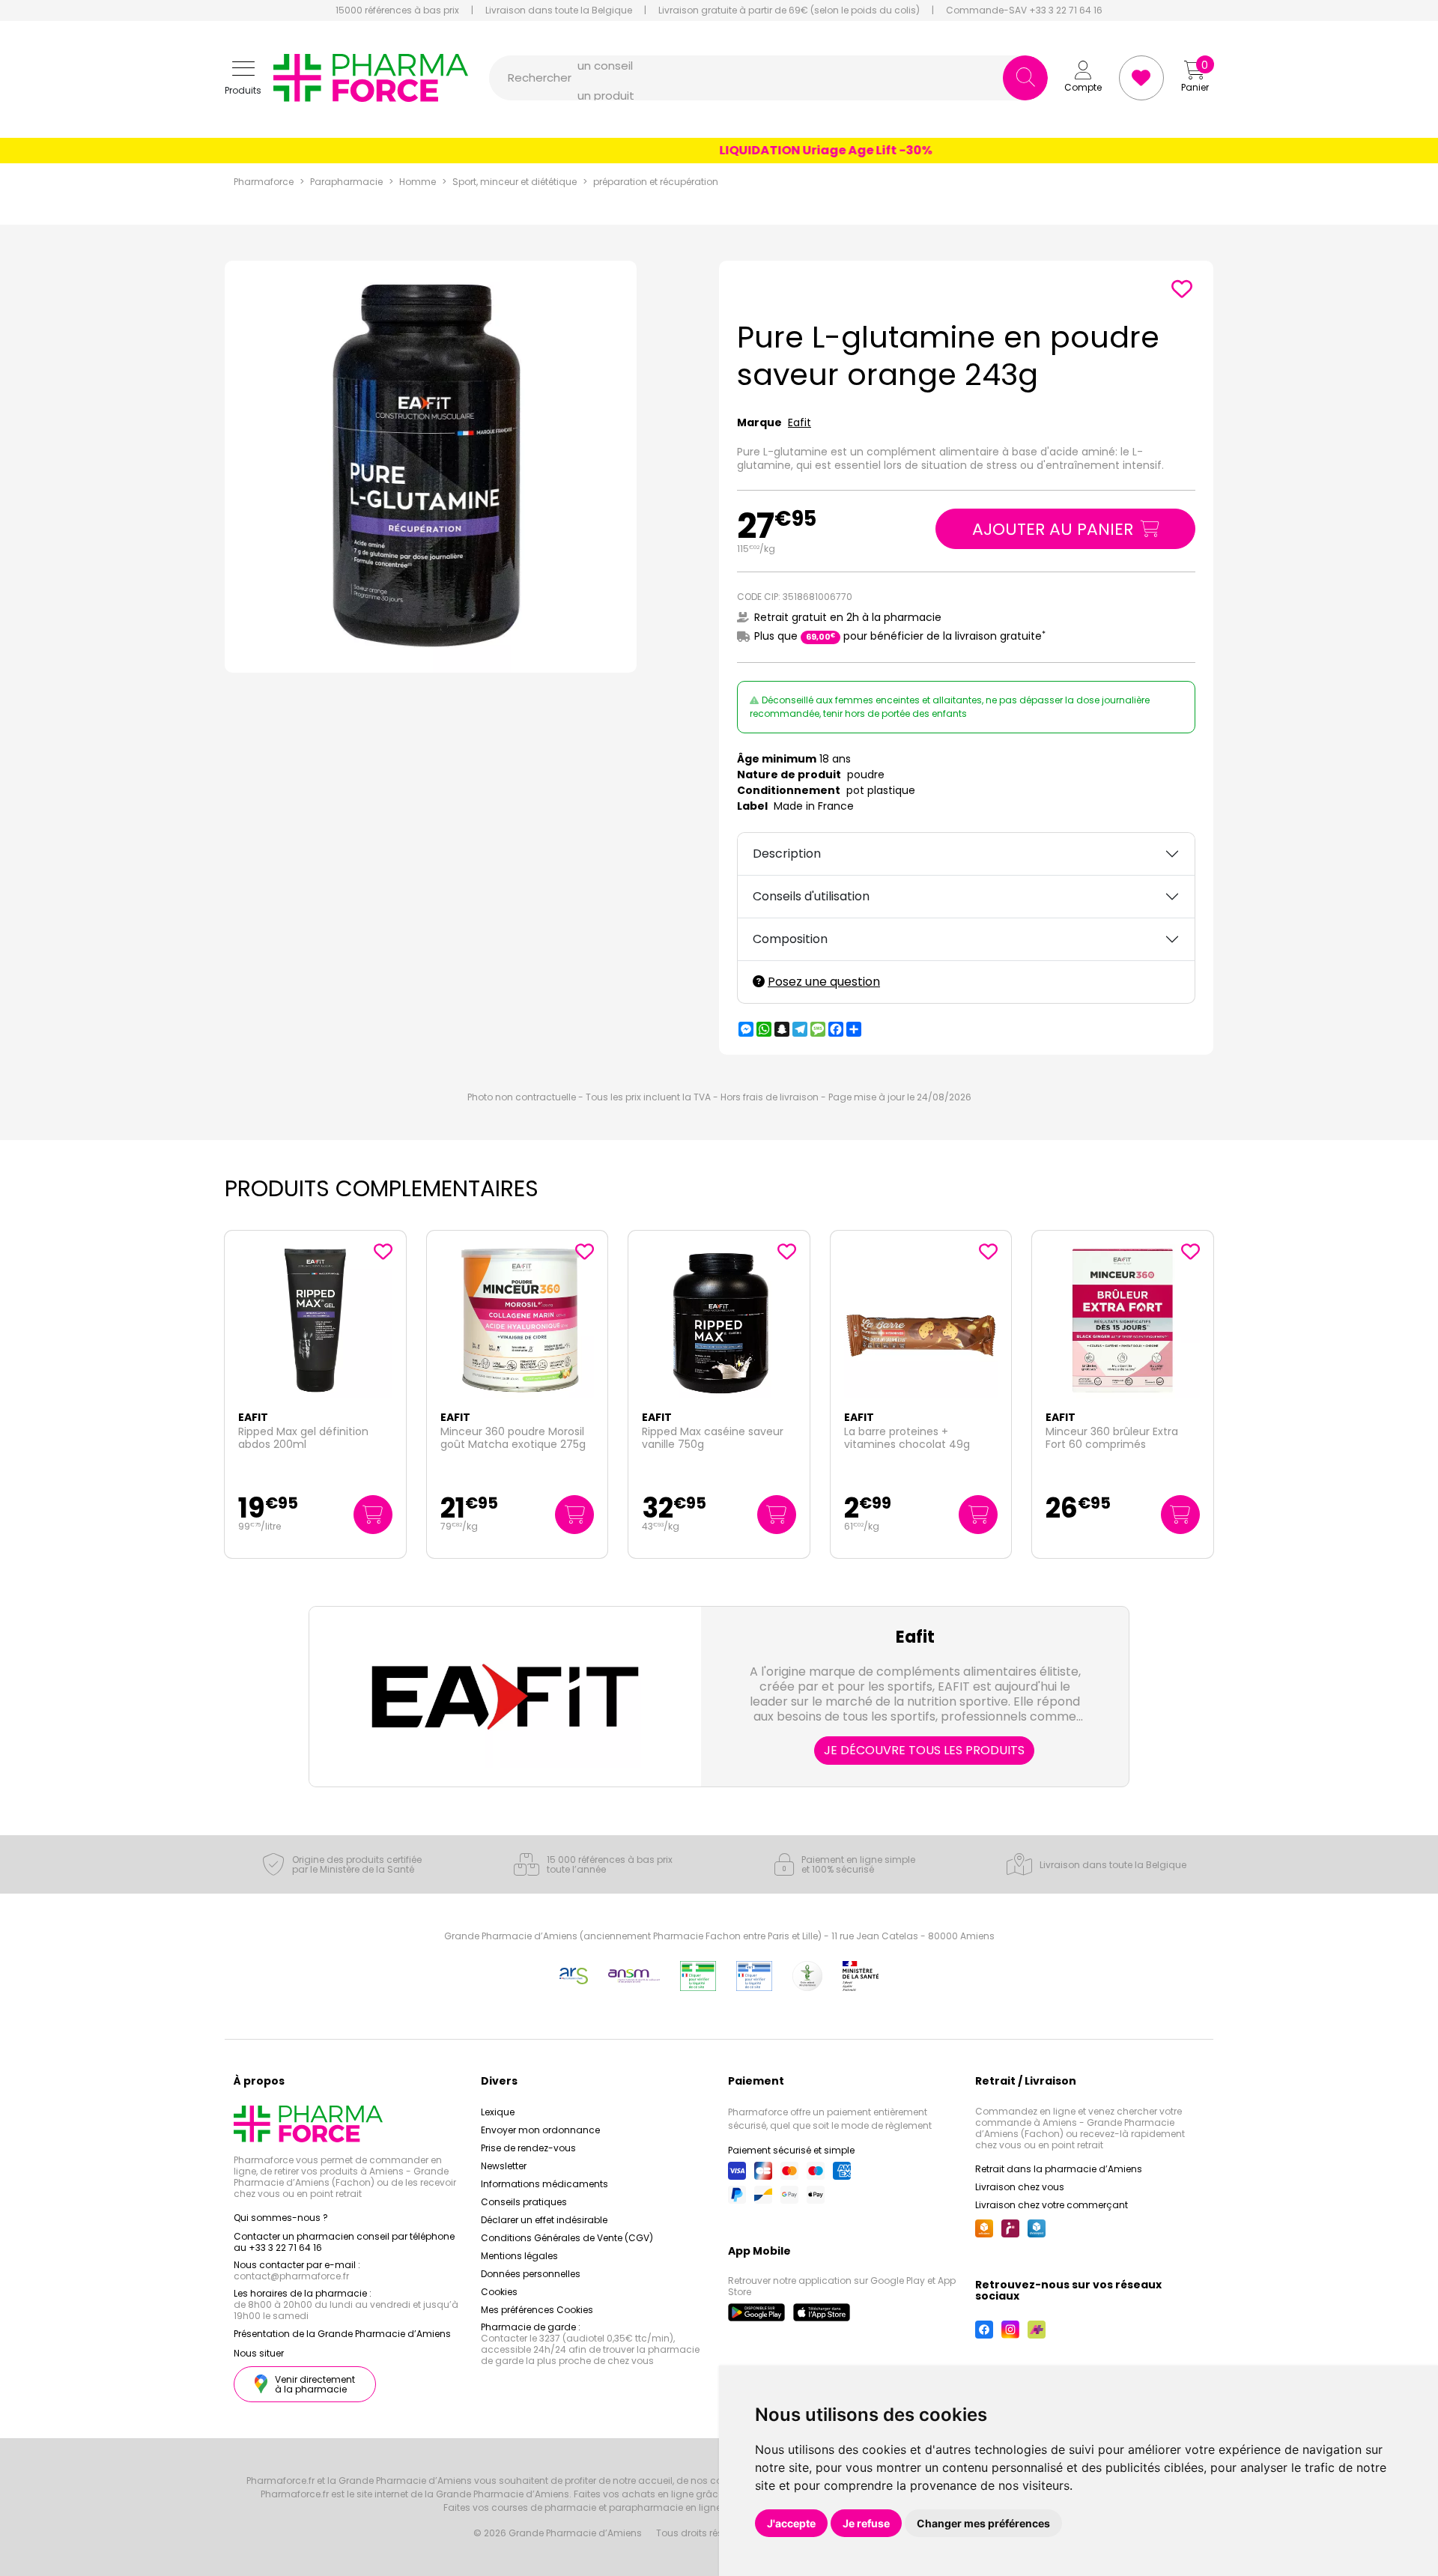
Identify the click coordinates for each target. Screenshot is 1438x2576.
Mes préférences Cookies (537, 2310)
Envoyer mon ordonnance (540, 2130)
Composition (790, 939)
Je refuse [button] (866, 2523)
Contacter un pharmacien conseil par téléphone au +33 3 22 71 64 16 (344, 2242)
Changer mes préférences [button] (983, 2523)
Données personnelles (531, 2274)
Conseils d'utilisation (811, 896)
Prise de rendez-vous (528, 2148)
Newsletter (504, 2166)
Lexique (498, 2112)
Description (787, 854)
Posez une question (824, 982)
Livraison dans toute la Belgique (559, 10)
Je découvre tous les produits (924, 1750)
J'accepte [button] (791, 2523)
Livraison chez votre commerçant (1052, 2205)
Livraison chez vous (1020, 2187)
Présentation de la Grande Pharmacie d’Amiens (342, 2334)
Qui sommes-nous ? (281, 2218)
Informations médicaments (544, 2184)
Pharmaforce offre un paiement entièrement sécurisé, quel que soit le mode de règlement (830, 2119)
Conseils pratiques (524, 2202)
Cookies (499, 2292)
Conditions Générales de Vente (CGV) (567, 2238)
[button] (243, 78)
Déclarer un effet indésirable (544, 2220)
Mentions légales (519, 2256)
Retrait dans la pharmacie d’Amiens (1059, 2169)
